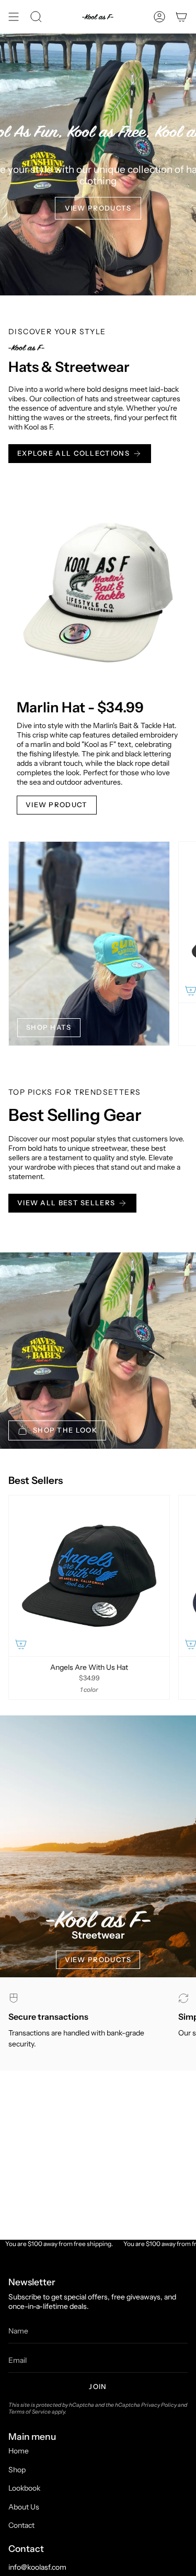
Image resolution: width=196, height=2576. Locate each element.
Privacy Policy (159, 2405)
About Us (24, 2507)
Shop (17, 2470)
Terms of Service (30, 2412)
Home (19, 2451)
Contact (21, 2525)
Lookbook (24, 2488)
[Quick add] (21, 1644)
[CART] (181, 17)
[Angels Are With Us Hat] (89, 1576)
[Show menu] (14, 17)
